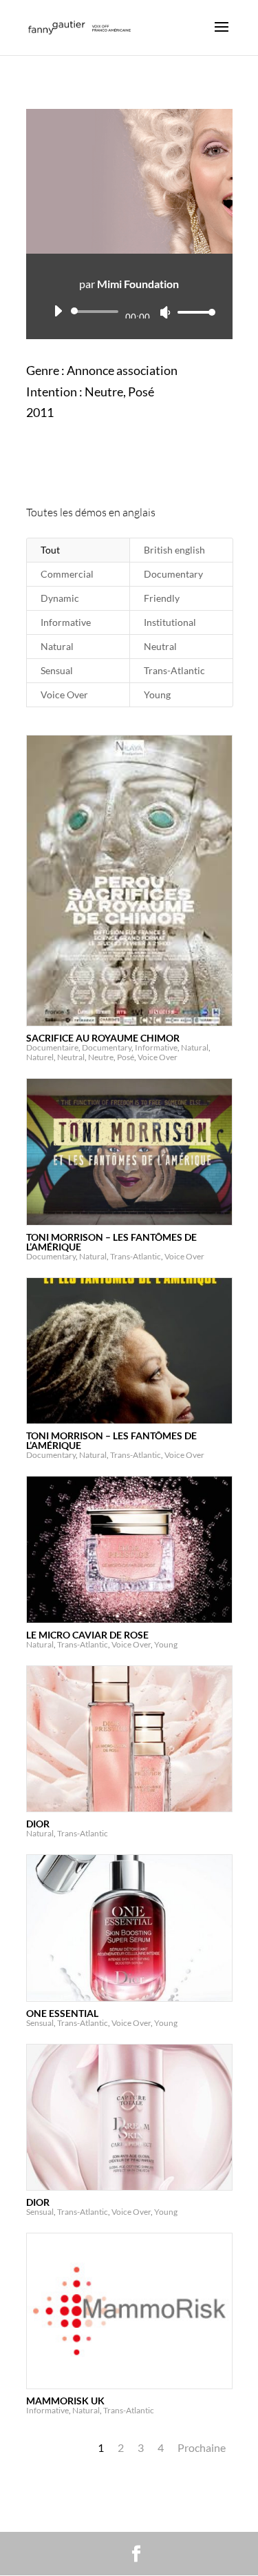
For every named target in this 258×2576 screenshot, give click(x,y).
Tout (50, 550)
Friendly (162, 598)
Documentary (173, 574)
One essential (62, 2013)
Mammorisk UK (65, 2401)
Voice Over (64, 694)
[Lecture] (58, 311)
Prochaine (202, 2447)
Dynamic (60, 598)
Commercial (67, 574)
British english (174, 550)
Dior (38, 1824)
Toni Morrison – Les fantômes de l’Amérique (111, 1242)
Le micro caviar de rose (87, 1635)
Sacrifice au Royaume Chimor (103, 1038)
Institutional (170, 622)
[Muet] (165, 312)
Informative (66, 622)
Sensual (57, 670)
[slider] (193, 312)
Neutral (160, 646)
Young (157, 694)
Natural (57, 646)
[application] (129, 312)
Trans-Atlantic (174, 670)
